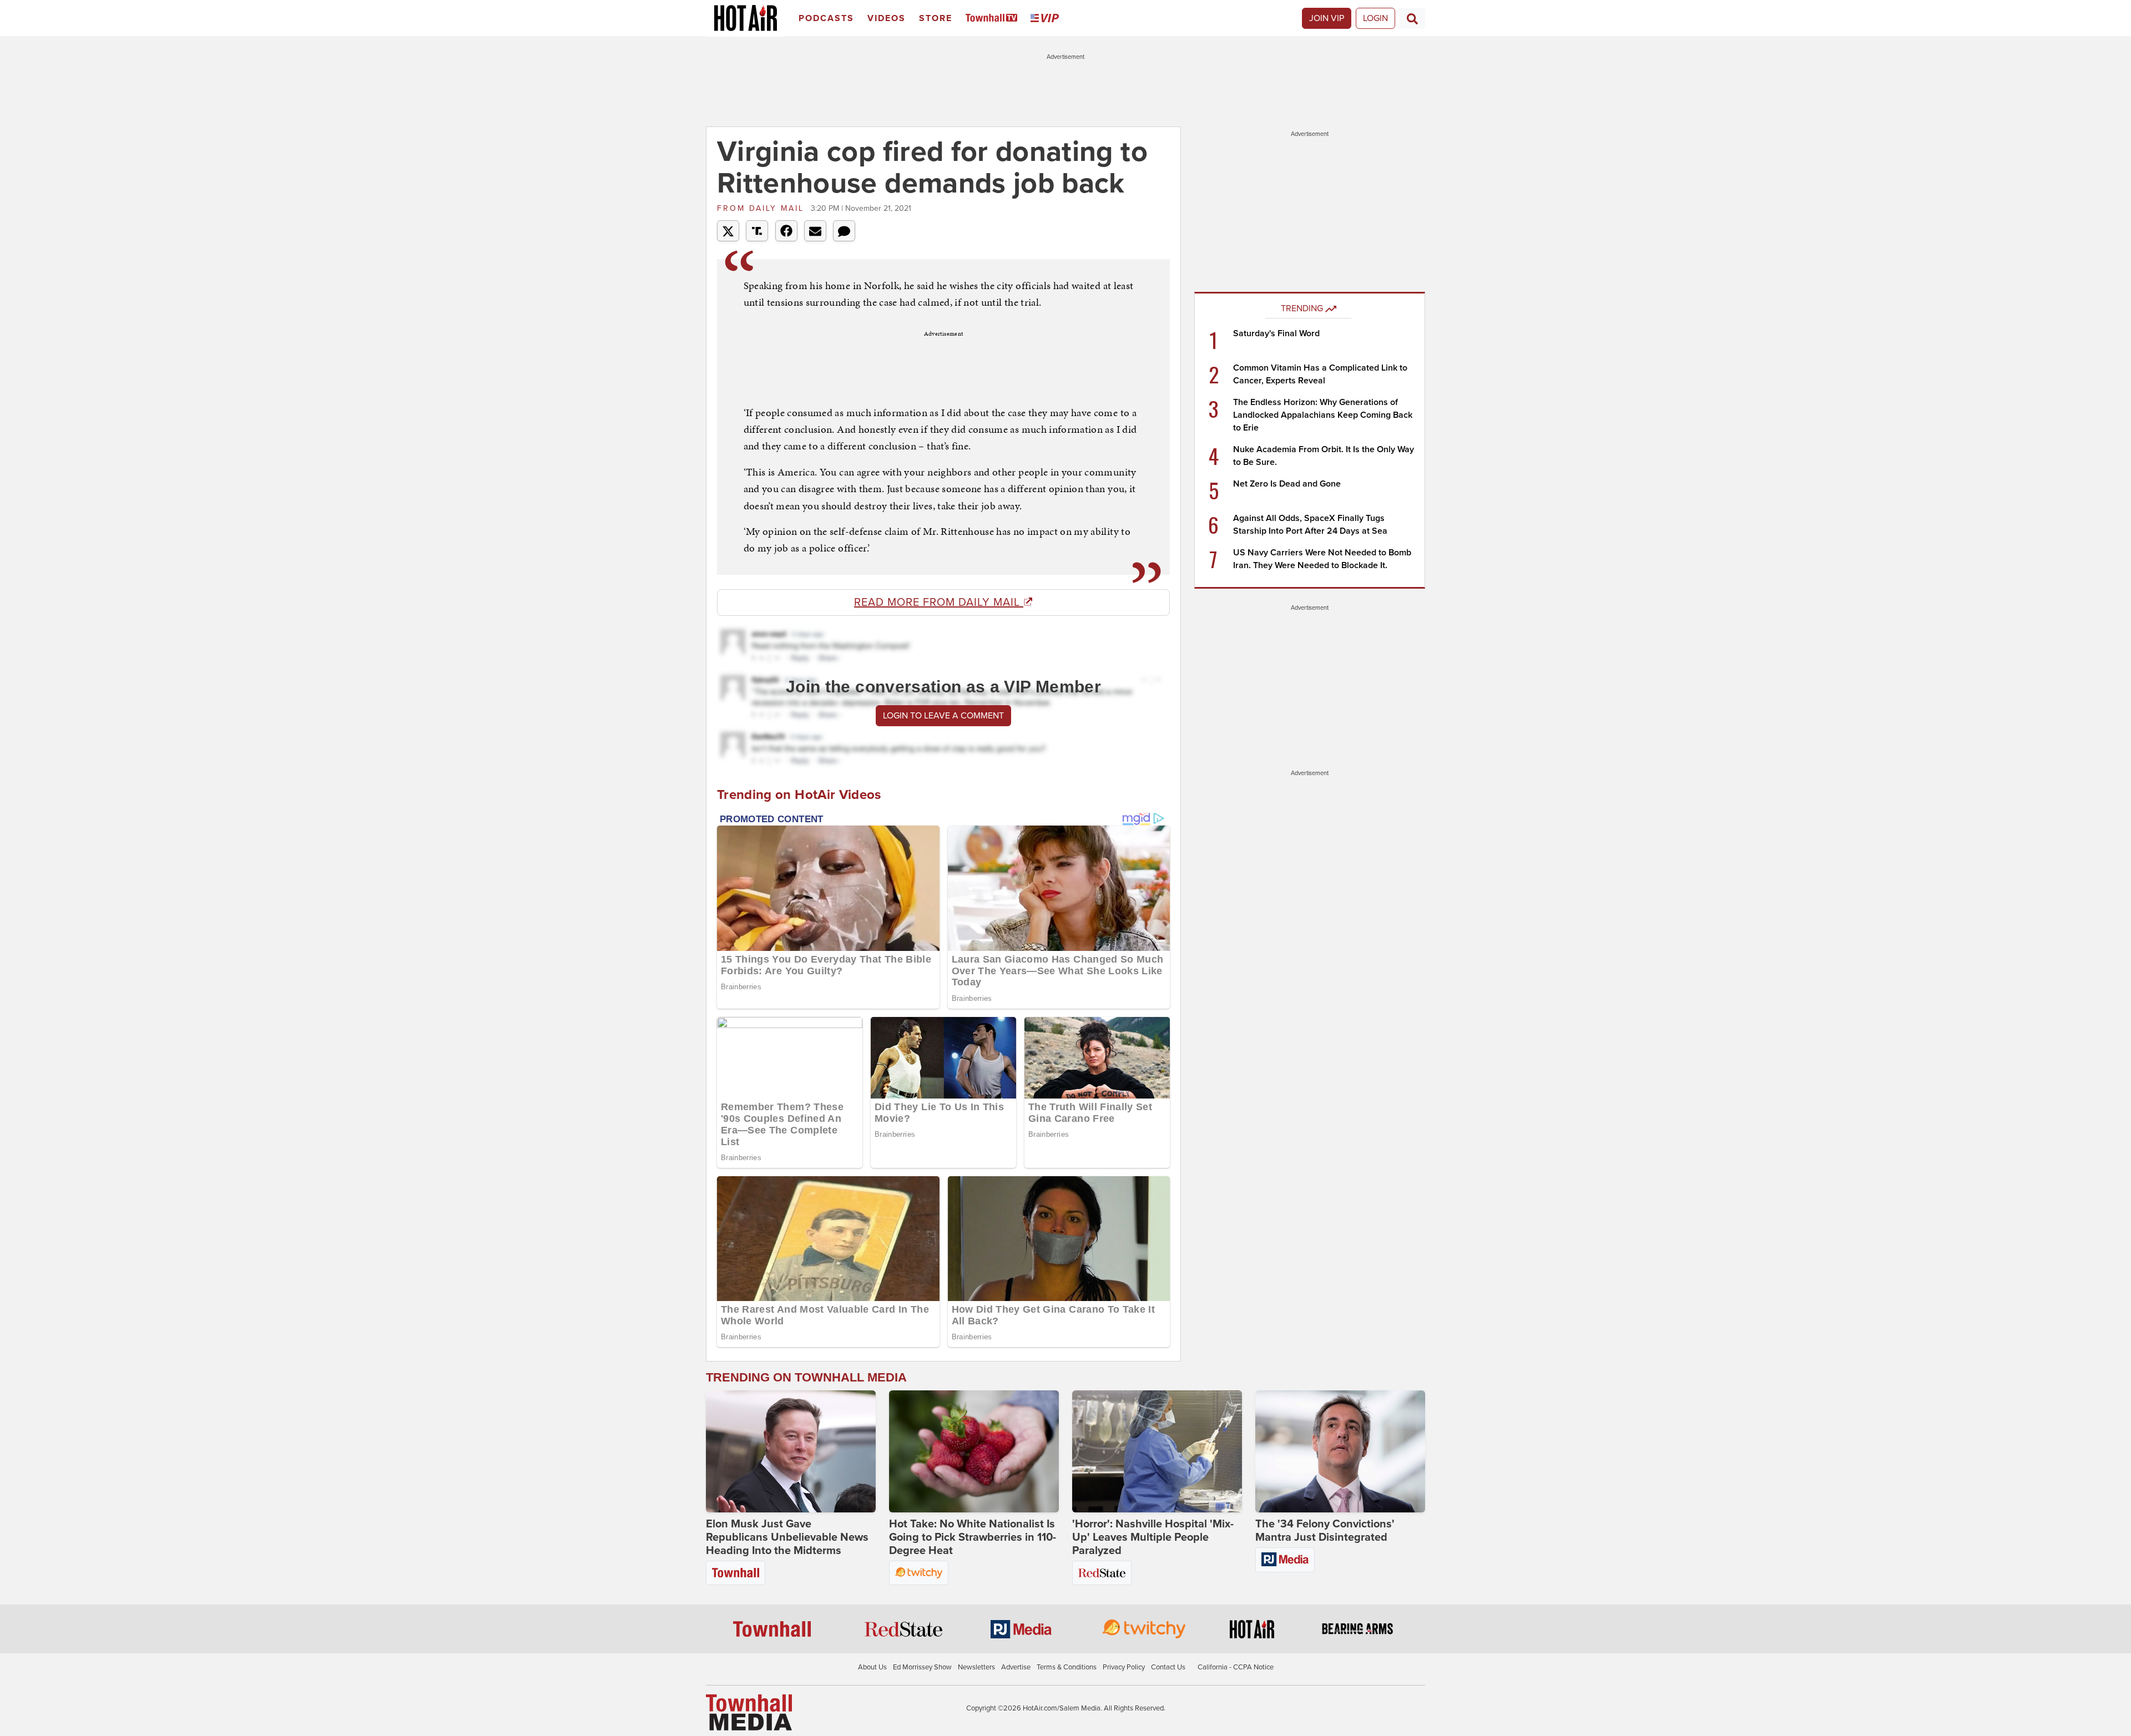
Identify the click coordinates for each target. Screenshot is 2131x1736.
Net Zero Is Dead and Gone (1287, 484)
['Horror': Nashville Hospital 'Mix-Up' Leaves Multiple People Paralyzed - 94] (1157, 1451)
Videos (887, 18)
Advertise (1016, 1667)
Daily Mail (762, 208)
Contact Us (1168, 1667)
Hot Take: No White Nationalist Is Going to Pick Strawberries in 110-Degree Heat (973, 1537)
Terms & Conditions (1067, 1667)
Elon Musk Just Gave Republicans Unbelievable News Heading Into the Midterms (787, 1537)
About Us (872, 1667)
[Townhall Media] (749, 1712)
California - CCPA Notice (1236, 1667)
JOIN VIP (1327, 18)
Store (936, 18)
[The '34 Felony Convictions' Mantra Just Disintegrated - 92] (1340, 1451)
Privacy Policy (1124, 1667)
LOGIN (1375, 18)
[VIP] (1047, 19)
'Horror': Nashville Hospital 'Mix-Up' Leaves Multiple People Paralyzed (1153, 1537)
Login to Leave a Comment (943, 716)
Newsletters (976, 1667)
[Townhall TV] (994, 19)
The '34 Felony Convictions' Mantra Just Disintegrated (1325, 1531)
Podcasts (826, 18)
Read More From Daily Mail (939, 603)
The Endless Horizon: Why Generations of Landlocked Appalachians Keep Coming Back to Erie (1323, 415)
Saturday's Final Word (1276, 333)
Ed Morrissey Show (922, 1667)
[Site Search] (1412, 18)
